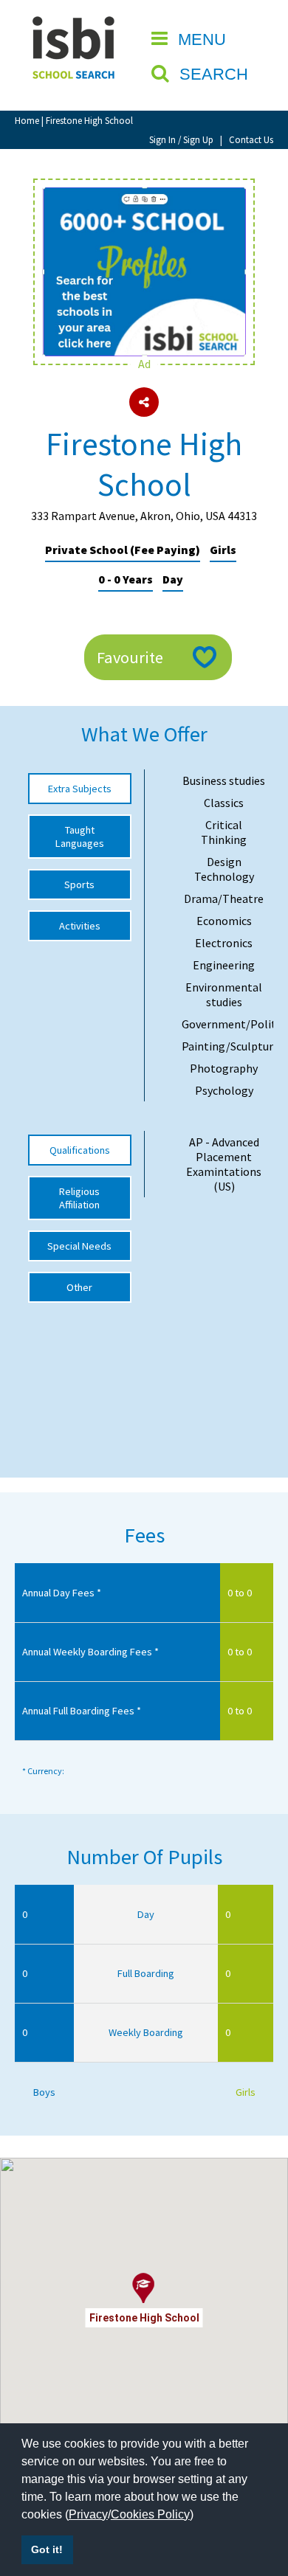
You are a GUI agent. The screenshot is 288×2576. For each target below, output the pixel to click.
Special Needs (79, 1246)
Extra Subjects (80, 789)
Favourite (130, 657)
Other (79, 1287)
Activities (80, 926)
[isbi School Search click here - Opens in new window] (144, 195)
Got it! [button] (47, 2549)
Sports (79, 884)
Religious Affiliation (79, 1198)
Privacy (88, 2514)
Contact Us (251, 139)
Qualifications (80, 1150)
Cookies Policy (150, 2514)
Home (27, 120)
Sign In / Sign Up (181, 139)
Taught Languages (80, 837)
